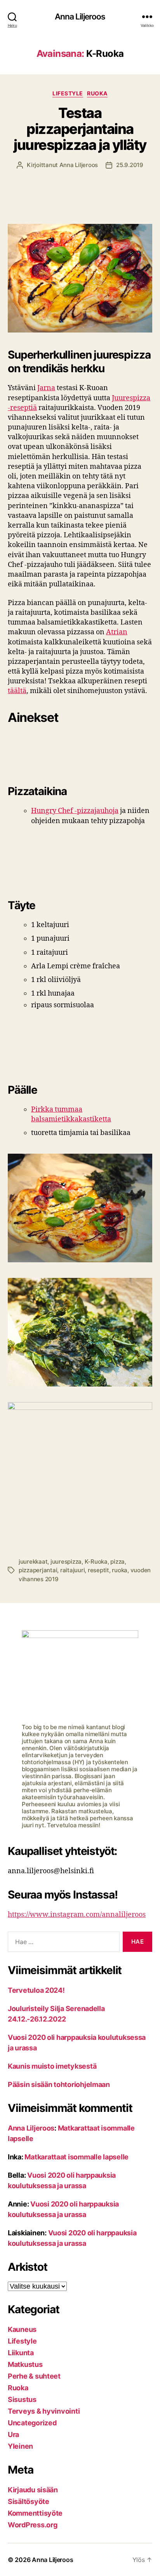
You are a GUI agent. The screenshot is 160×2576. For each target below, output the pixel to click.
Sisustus (22, 2399)
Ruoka (97, 93)
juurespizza (66, 1562)
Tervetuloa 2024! (36, 1990)
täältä (17, 691)
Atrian (117, 632)
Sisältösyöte (29, 2501)
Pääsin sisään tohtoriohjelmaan (59, 2084)
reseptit (98, 1570)
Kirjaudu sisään (33, 2490)
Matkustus (25, 2364)
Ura (13, 2434)
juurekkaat (33, 1562)
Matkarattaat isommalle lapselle (77, 2157)
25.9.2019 (130, 165)
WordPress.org (33, 2525)
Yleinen (20, 2446)
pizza (117, 1562)
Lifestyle (68, 93)
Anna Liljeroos (80, 17)
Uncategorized (32, 2423)
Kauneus (22, 2329)
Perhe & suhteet (34, 2376)
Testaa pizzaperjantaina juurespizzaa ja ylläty (80, 129)
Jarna (46, 388)
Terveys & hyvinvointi (44, 2411)
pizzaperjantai (38, 1570)
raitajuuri (72, 1570)
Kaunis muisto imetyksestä (52, 2066)
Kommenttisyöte (35, 2513)
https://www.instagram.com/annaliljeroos (77, 1915)
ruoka (120, 1570)
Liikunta (21, 2353)
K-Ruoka (96, 1562)
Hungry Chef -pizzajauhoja (75, 811)
